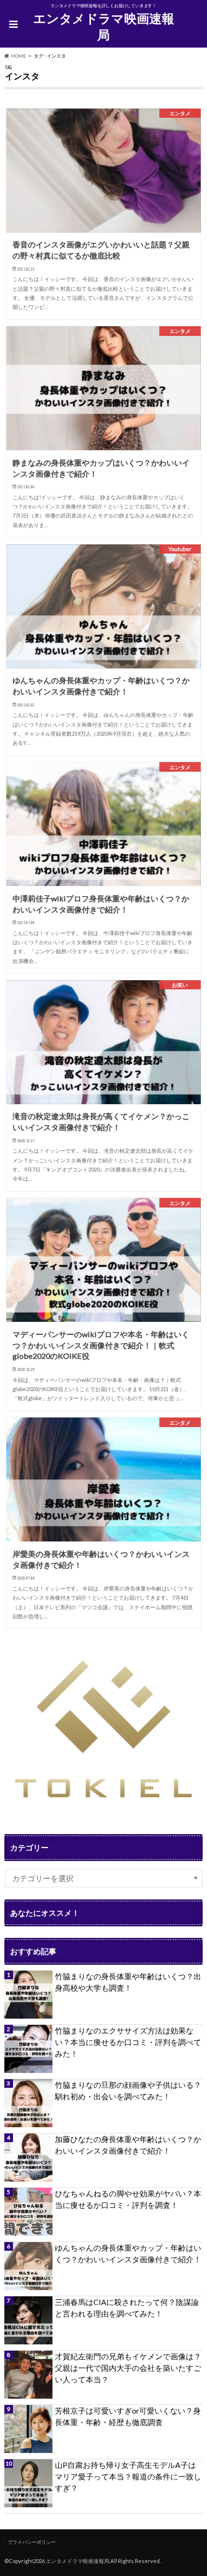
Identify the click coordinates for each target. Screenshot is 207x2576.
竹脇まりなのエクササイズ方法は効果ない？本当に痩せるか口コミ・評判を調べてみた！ (128, 2042)
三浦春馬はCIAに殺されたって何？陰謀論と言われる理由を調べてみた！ (127, 2308)
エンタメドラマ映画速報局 (104, 27)
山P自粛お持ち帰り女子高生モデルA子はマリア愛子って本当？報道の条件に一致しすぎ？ (128, 2476)
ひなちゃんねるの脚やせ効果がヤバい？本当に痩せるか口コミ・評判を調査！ (128, 2199)
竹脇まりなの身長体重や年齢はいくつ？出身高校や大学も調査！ (128, 1982)
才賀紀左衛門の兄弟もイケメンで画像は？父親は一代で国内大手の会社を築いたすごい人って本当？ (128, 2368)
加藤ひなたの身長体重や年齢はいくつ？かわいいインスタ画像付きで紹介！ (128, 2145)
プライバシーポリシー (32, 2542)
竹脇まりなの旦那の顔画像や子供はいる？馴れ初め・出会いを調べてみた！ (128, 2090)
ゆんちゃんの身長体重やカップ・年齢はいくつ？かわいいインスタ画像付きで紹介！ (128, 2253)
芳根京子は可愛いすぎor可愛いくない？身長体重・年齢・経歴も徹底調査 (128, 2416)
